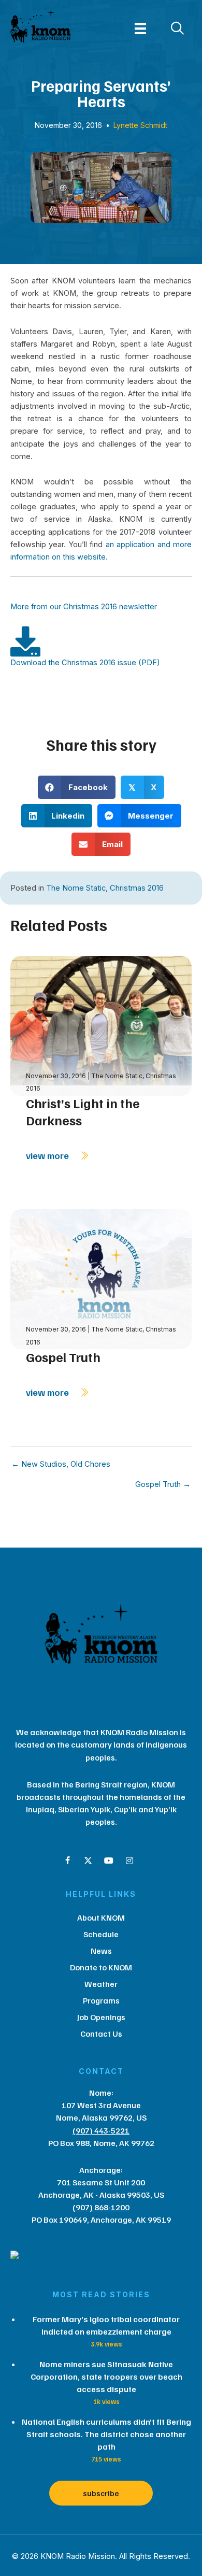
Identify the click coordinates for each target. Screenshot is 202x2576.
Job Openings (101, 2017)
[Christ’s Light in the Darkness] (101, 1025)
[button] (67, 1861)
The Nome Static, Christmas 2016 (105, 888)
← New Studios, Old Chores (61, 1464)
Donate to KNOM (101, 1967)
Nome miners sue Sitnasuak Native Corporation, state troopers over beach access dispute (106, 2377)
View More (48, 1155)
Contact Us (101, 2034)
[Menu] (140, 28)
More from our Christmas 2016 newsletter (84, 607)
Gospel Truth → (163, 1485)
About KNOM (101, 1917)
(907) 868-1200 (101, 2207)
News (101, 1951)
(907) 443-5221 (101, 2130)
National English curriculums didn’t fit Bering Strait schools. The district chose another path (106, 2434)
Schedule (101, 1934)
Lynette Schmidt (140, 125)
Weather (101, 1984)
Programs (101, 2000)
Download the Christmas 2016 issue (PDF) (85, 663)
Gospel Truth (63, 1357)
